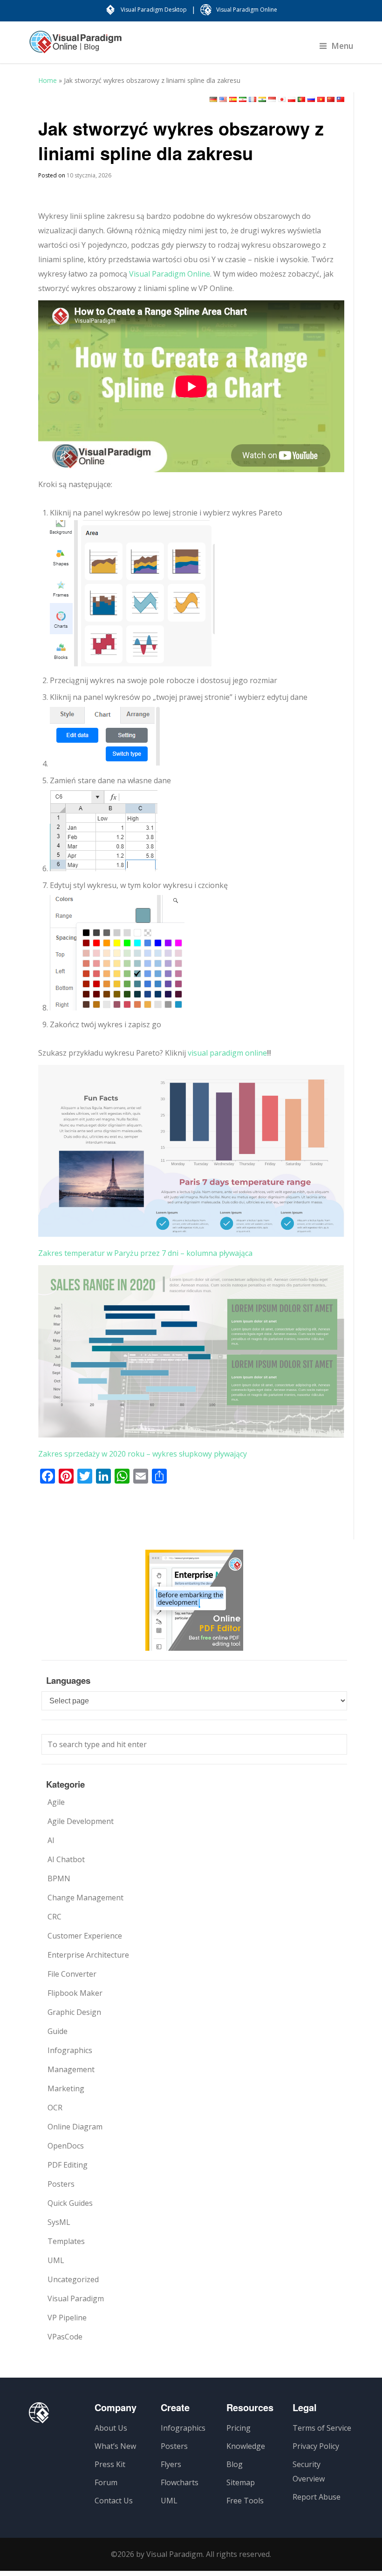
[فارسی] (243, 99)
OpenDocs (66, 2146)
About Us (111, 2428)
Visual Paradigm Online (170, 274)
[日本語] (282, 99)
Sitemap (241, 2482)
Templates (66, 2241)
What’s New (115, 2446)
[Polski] (292, 99)
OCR (55, 2108)
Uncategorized (73, 2279)
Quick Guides (70, 2203)
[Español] (233, 99)
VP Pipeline (67, 2318)
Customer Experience (85, 1936)
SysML (59, 2222)
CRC (55, 1917)
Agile (56, 1802)
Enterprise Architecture (88, 1955)
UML (56, 2260)
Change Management (85, 1898)
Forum (106, 2482)
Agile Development (81, 1821)
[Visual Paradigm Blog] (75, 47)
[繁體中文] (341, 99)
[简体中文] (331, 99)
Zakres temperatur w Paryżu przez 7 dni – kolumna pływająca (145, 1253)
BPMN (59, 1878)
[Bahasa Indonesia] (272, 99)
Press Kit (110, 2464)
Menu (342, 46)
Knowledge (246, 2446)
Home (48, 80)
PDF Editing (68, 2165)
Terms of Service (322, 2428)
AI (51, 1840)
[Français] (252, 99)
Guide (58, 2031)
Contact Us (114, 2501)
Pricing (239, 2428)
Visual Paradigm (76, 2298)
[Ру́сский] (311, 99)
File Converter (72, 1974)
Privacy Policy (316, 2446)
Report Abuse (317, 2497)
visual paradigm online (227, 1053)
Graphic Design (74, 2012)
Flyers (171, 2464)
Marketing (66, 2088)
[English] (223, 99)
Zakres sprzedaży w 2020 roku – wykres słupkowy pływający (143, 1454)
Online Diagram (75, 2127)
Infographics (70, 2050)
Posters (61, 2184)
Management (71, 2069)
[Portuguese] (301, 99)
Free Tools (245, 2501)
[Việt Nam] (321, 99)
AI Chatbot (66, 1859)
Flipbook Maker (75, 1993)
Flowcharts (180, 2482)
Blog (235, 2464)
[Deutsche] (213, 99)
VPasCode (65, 2337)
